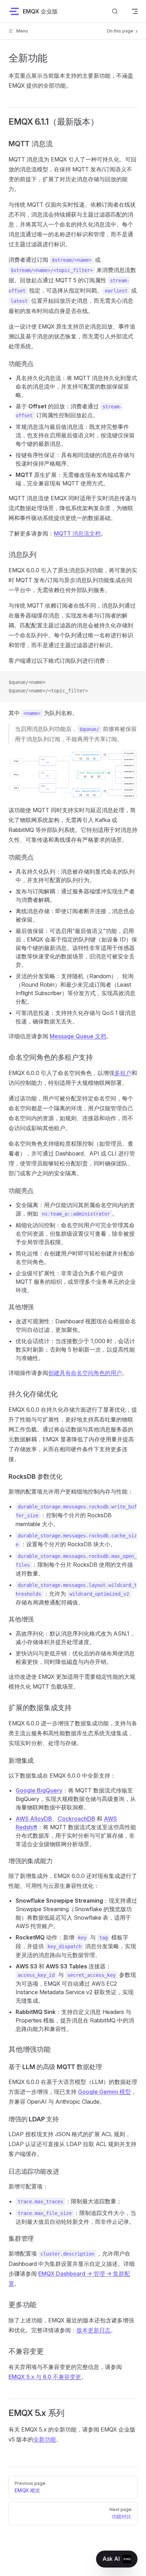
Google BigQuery (39, 1790)
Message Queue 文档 (78, 1036)
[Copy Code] (135, 683)
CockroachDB (77, 1819)
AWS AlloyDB (34, 1819)
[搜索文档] (115, 11)
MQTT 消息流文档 (77, 533)
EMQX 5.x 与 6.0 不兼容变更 (45, 2377)
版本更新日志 (94, 2330)
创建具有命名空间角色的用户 (85, 1373)
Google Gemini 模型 (104, 2092)
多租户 (123, 1073)
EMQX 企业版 (40, 11)
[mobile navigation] (135, 11)
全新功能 (45, 2439)
